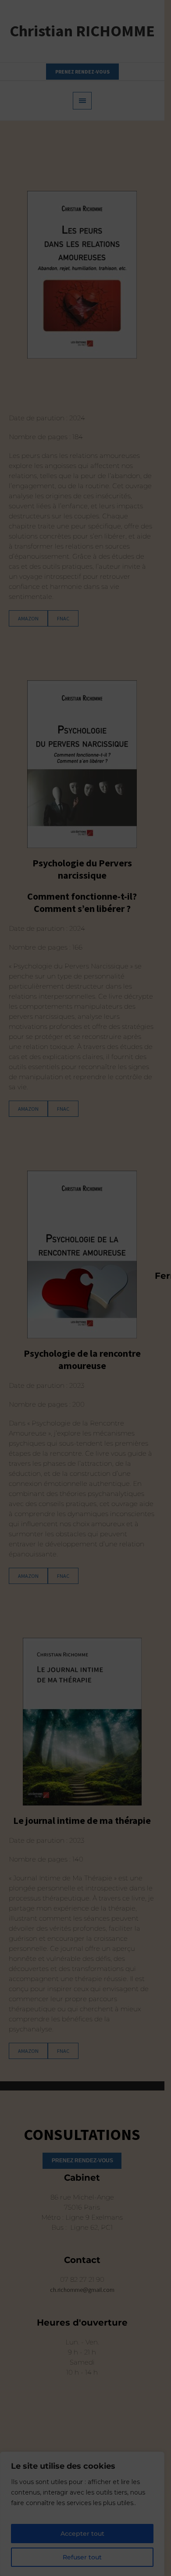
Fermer (159, 1275)
